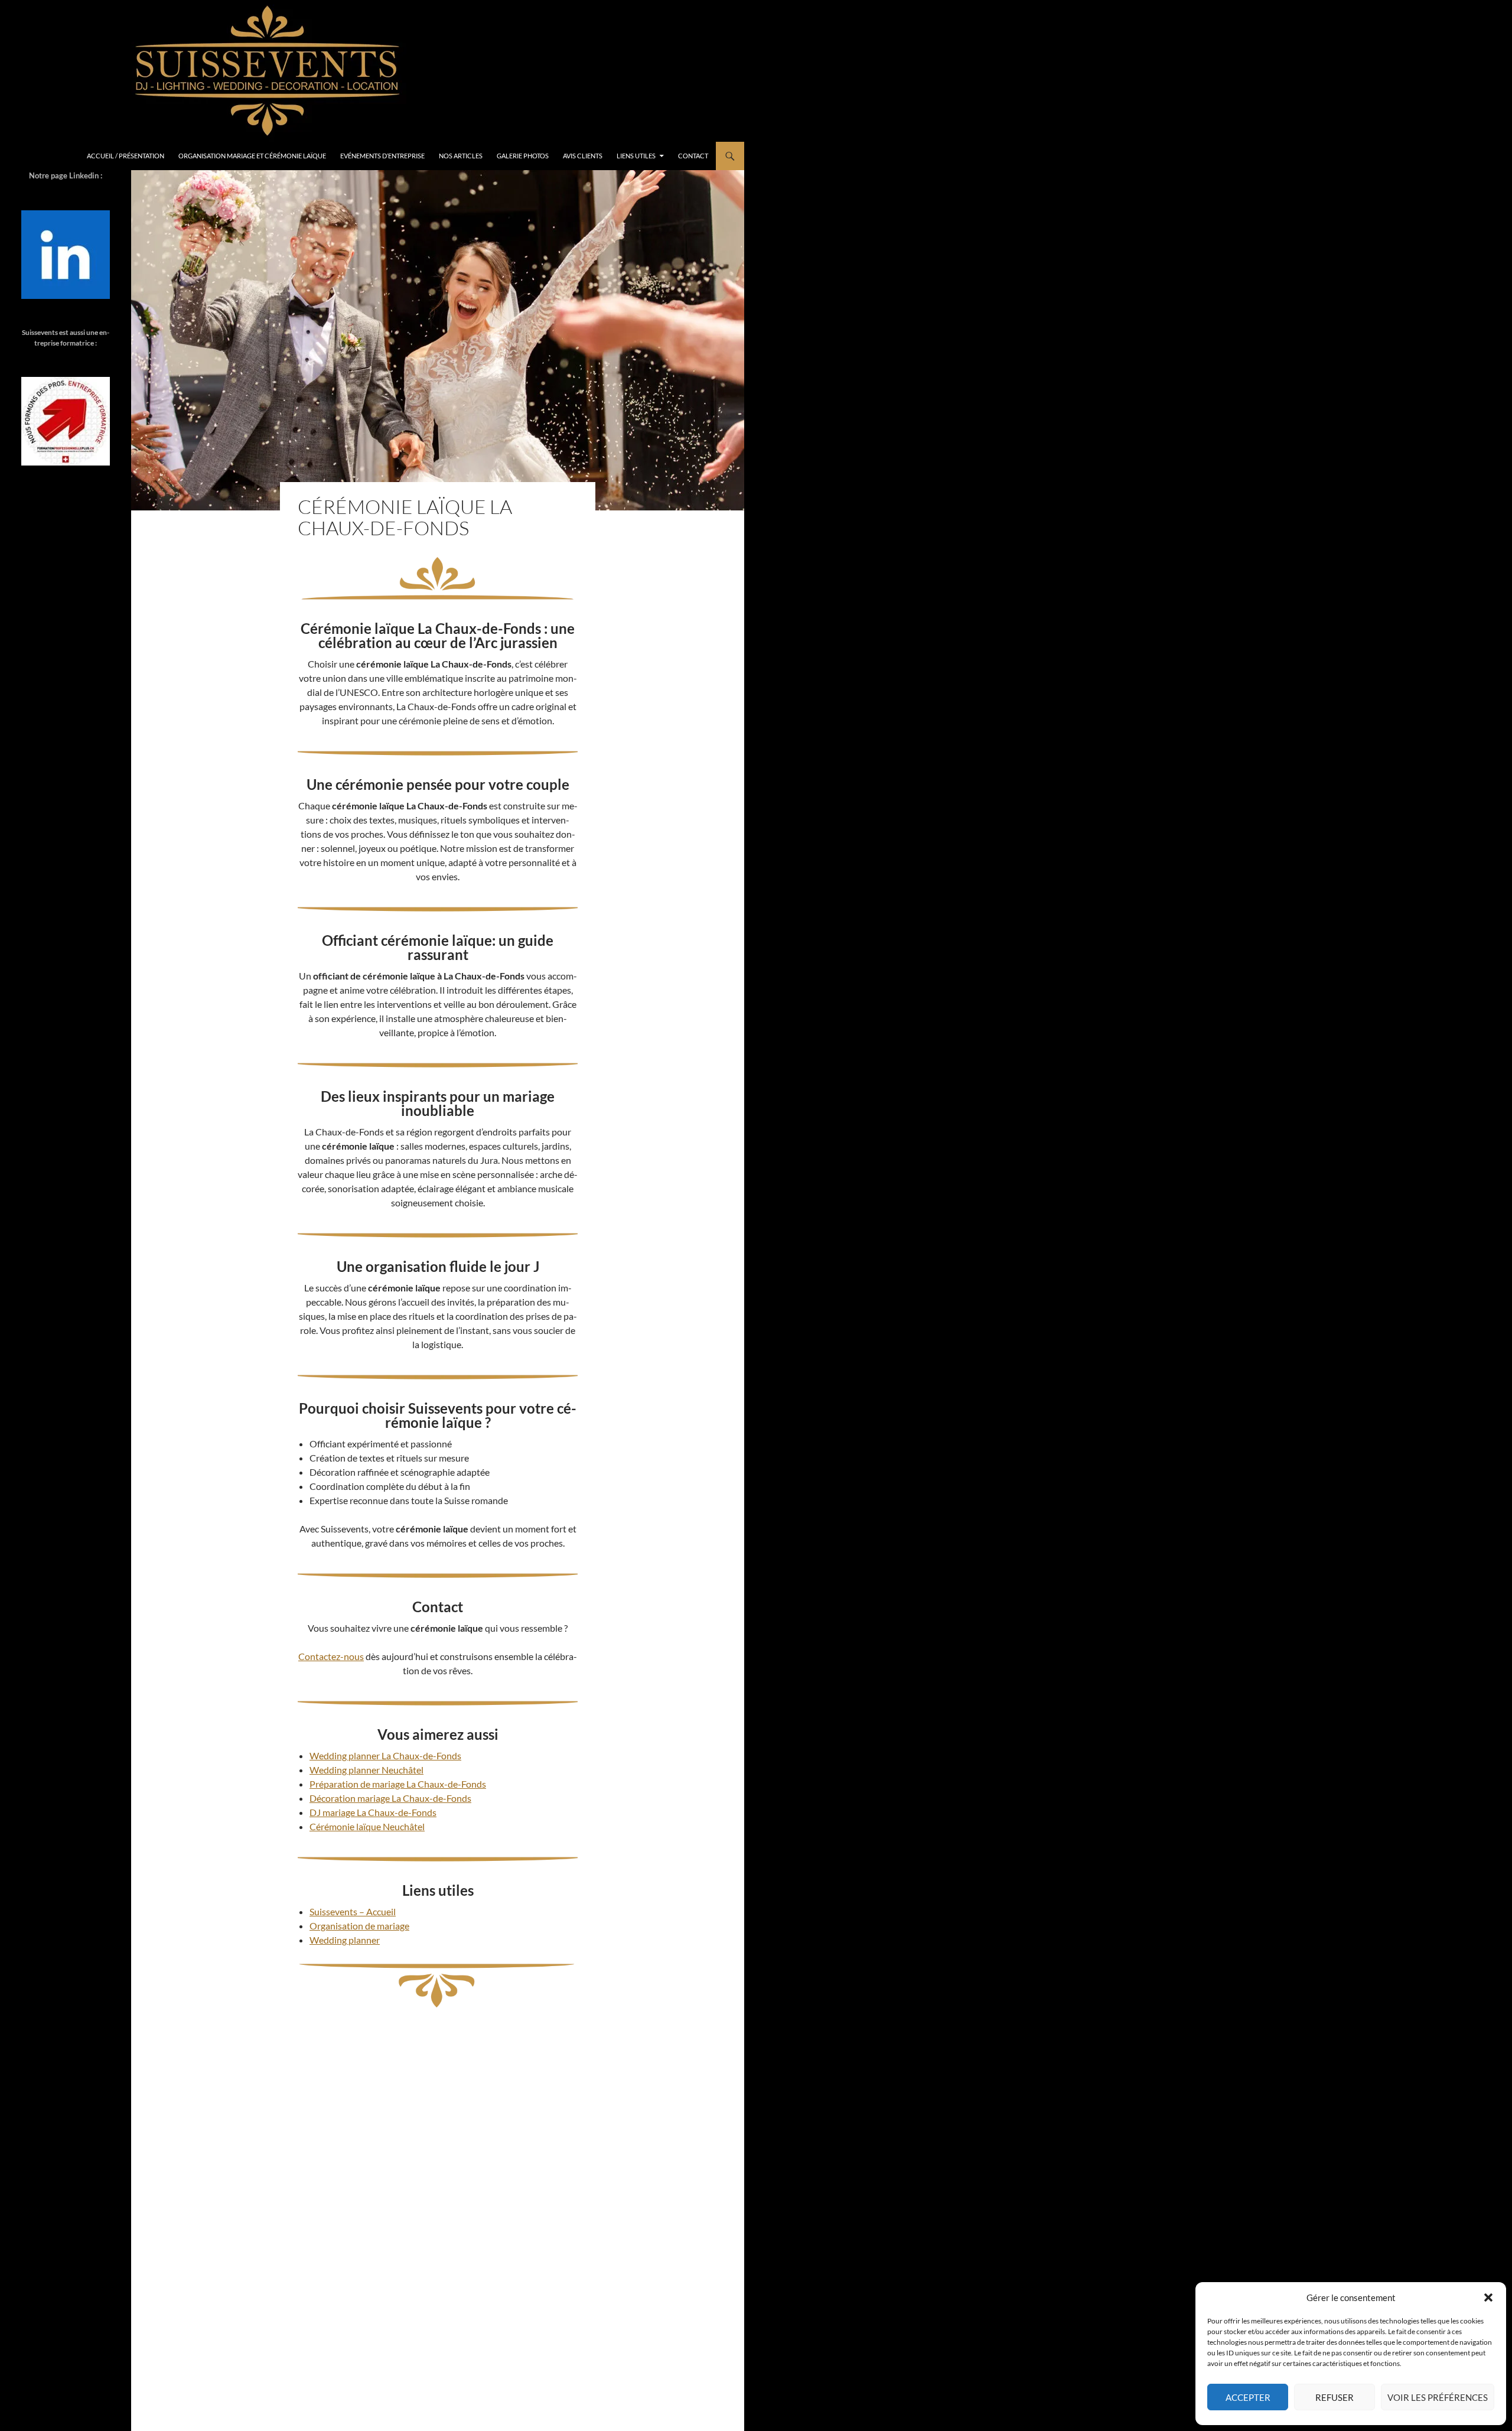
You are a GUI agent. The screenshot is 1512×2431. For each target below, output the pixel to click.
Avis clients (583, 156)
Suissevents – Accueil (353, 1911)
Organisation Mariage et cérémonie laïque (252, 156)
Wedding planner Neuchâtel (366, 1770)
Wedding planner (345, 1940)
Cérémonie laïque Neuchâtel (367, 1826)
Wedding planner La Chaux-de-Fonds (385, 1755)
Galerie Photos (523, 156)
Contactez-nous (331, 1656)
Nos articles (461, 156)
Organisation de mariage (359, 1926)
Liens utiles (636, 156)
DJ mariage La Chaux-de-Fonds (373, 1812)
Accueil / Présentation (126, 156)
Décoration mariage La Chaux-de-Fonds (390, 1798)
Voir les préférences (1438, 2397)
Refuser (1335, 2397)
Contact (693, 156)
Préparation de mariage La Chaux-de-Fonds (398, 1784)
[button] (1488, 2297)
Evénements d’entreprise (382, 156)
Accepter (1248, 2397)
